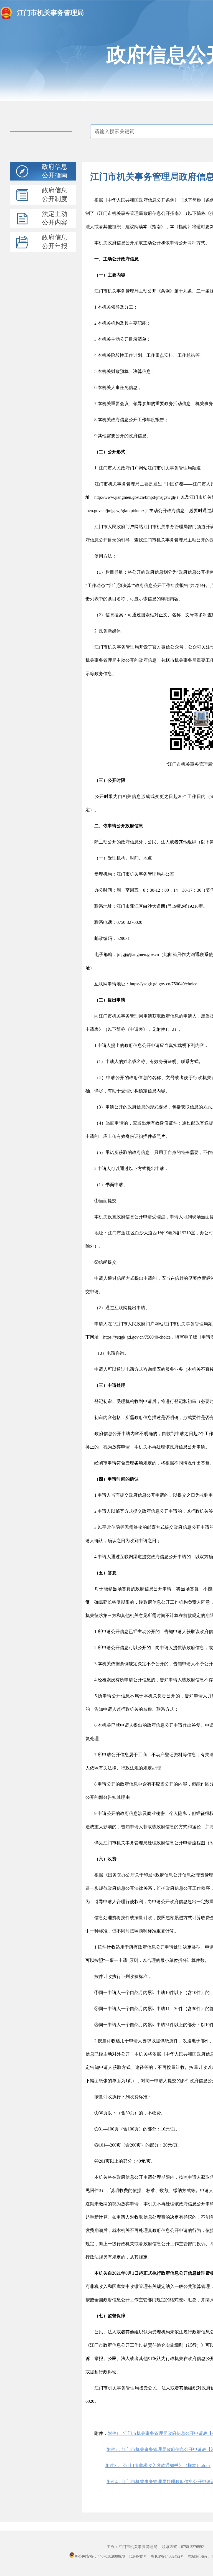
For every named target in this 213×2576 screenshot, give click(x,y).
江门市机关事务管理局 (50, 13)
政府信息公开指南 (55, 171)
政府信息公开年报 (55, 242)
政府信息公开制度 (55, 195)
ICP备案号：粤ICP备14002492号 (157, 2556)
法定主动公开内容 (55, 218)
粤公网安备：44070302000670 (100, 2556)
